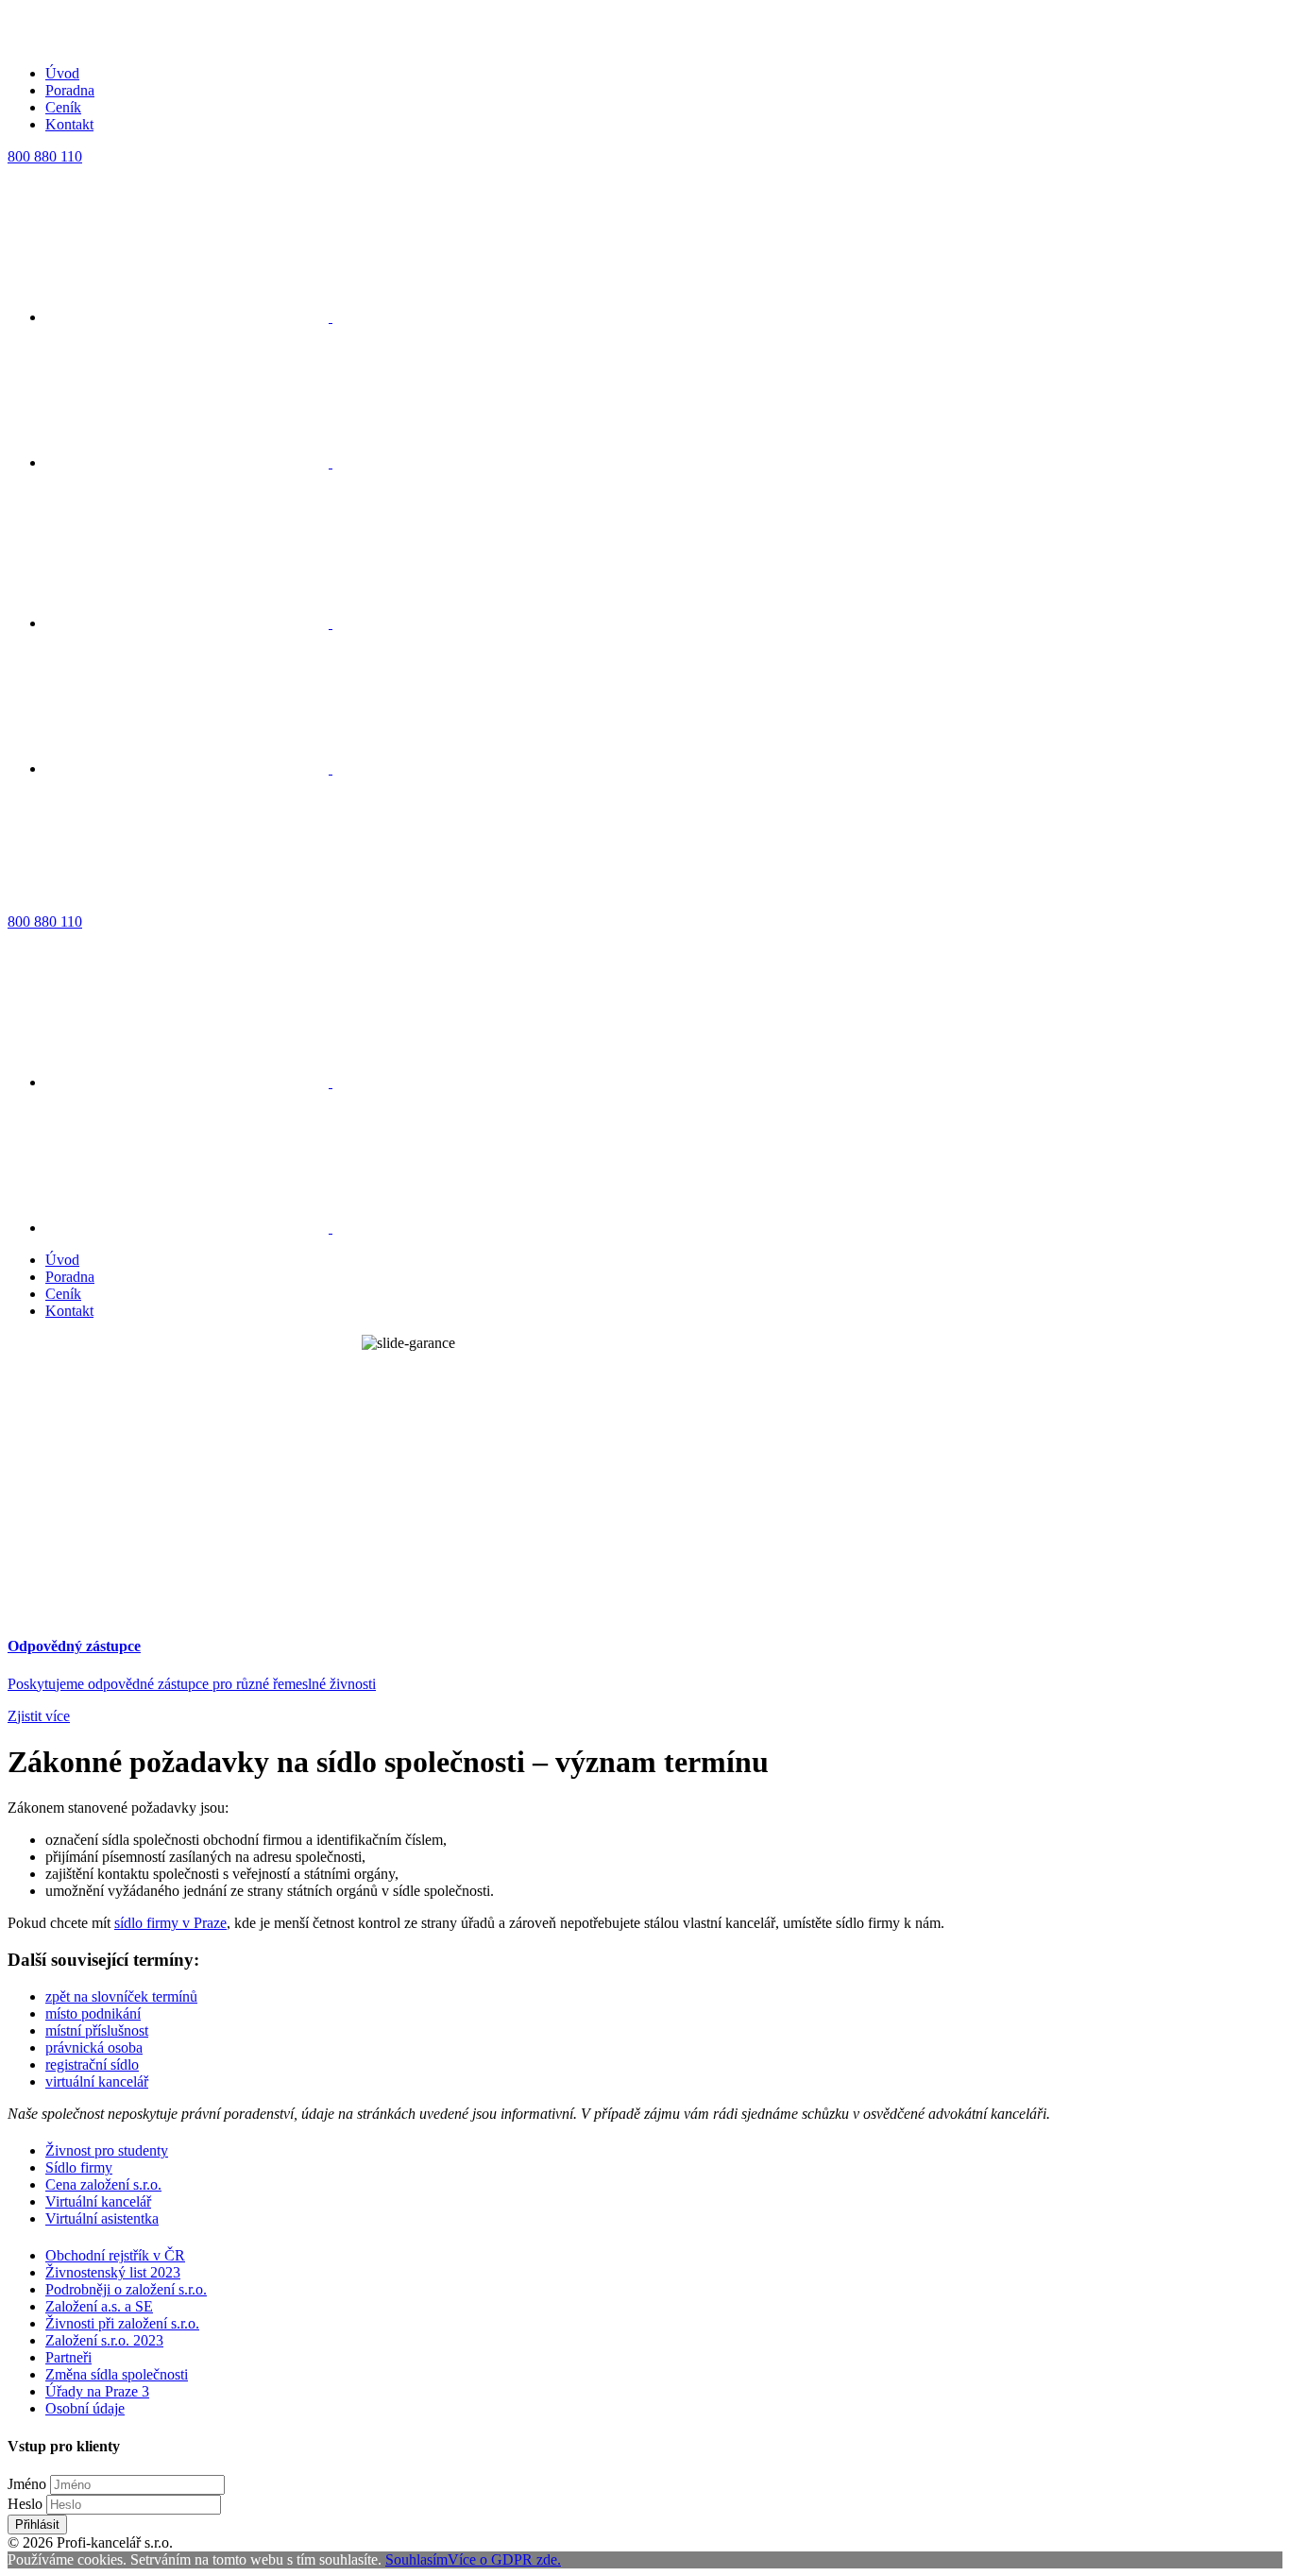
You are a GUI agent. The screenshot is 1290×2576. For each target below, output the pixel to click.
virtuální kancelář (97, 2081)
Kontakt (69, 124)
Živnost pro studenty (107, 2150)
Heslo (25, 2504)
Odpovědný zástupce (74, 1646)
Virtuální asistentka (102, 2218)
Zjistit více (39, 1716)
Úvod (62, 73)
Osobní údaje (85, 2408)
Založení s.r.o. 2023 (104, 2340)
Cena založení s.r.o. (103, 2184)
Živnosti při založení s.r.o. (122, 2323)
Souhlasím (416, 2559)
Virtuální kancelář (98, 2201)
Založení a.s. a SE (99, 2306)
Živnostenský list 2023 (113, 2272)
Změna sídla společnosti (117, 2374)
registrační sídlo (92, 2064)
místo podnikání (93, 2013)
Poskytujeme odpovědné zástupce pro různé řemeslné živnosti (192, 1684)
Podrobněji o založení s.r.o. (126, 2289)
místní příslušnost (97, 2030)
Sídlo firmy (79, 2167)
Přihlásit (37, 2525)
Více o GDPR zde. (504, 2559)
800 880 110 (45, 156)
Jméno (27, 2484)
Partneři (68, 2357)
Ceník (63, 107)
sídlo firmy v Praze (170, 1923)
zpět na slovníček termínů (121, 1996)
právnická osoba (94, 2047)
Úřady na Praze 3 (97, 2391)
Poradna (70, 90)
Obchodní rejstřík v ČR (115, 2255)
